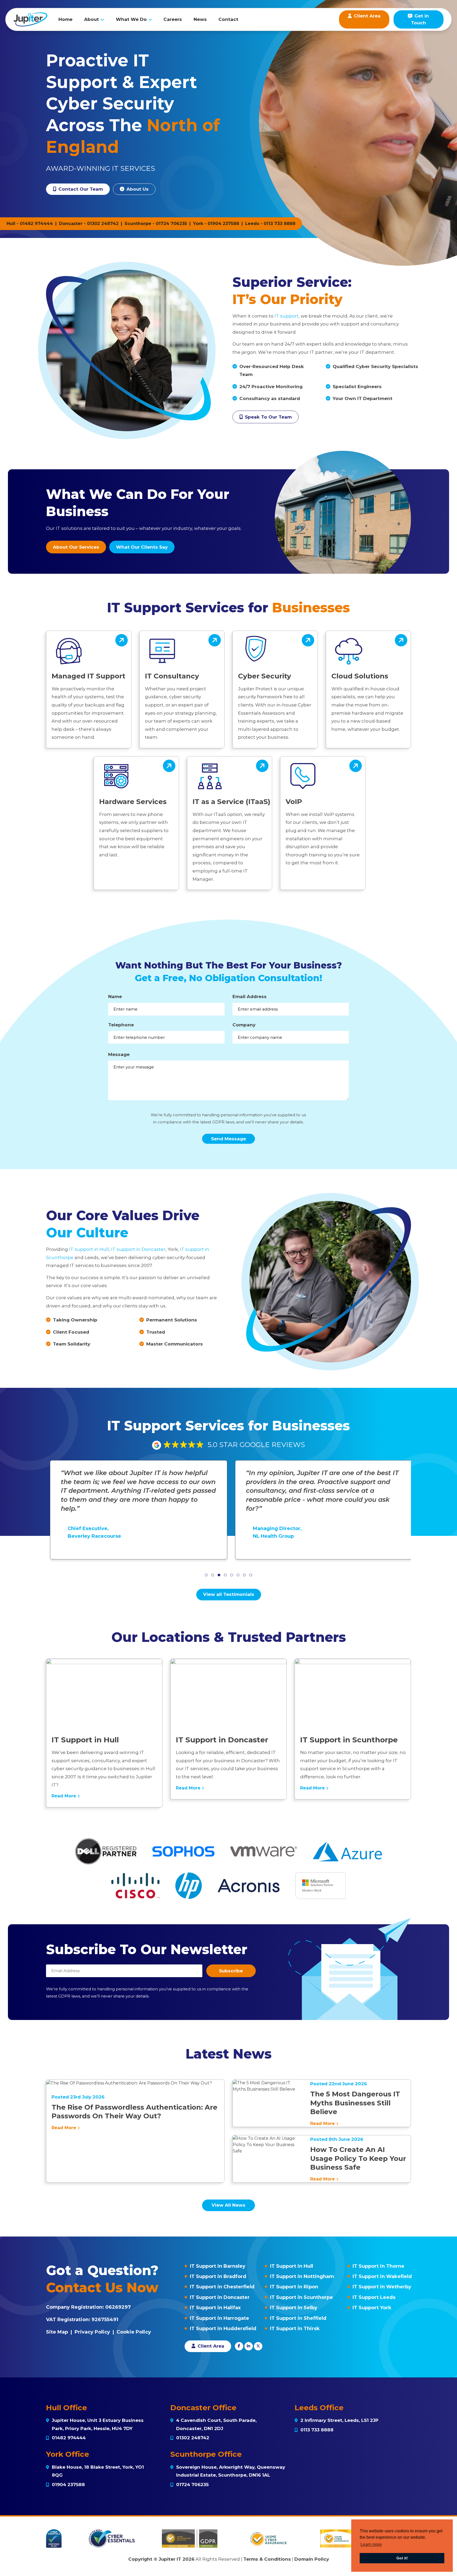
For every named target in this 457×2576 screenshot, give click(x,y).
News (200, 19)
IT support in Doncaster (138, 1249)
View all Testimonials (229, 1594)
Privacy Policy (92, 2332)
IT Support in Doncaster (220, 2297)
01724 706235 (171, 224)
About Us (137, 189)
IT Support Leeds (374, 2297)
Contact (228, 19)
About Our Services (76, 547)
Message (119, 1054)
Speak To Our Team (268, 417)
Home (65, 19)
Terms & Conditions (267, 2559)
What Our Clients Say (142, 547)
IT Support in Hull (292, 2266)
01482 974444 (36, 224)
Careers (173, 19)
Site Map (57, 2332)
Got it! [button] (402, 2558)
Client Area (210, 2346)
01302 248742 (103, 224)
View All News (229, 2205)
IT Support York (372, 2308)
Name (115, 997)
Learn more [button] (371, 2544)
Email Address (250, 997)
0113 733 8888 (280, 224)
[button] (206, 1575)
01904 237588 (223, 224)
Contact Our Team (80, 189)
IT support (287, 316)
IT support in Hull (89, 1249)
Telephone (121, 1025)
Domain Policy (312, 2559)
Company (244, 1025)
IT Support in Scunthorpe (301, 2297)
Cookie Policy (134, 2332)
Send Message (229, 1139)
